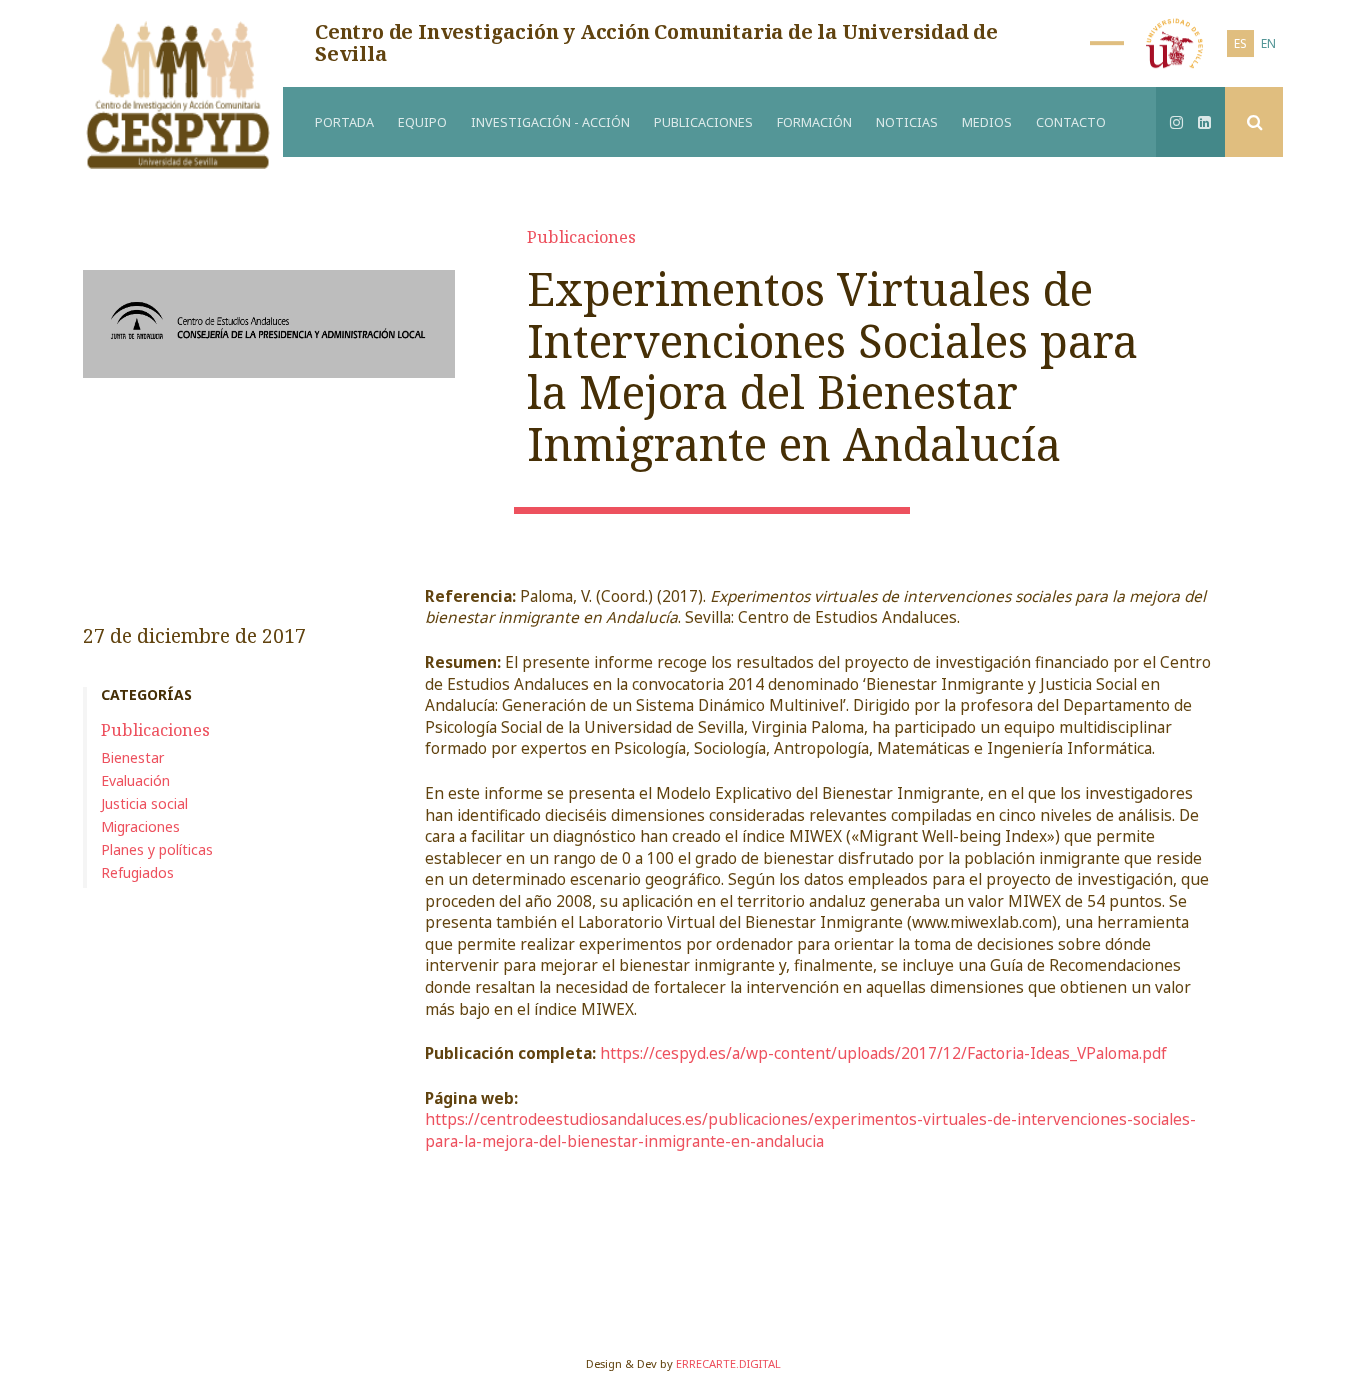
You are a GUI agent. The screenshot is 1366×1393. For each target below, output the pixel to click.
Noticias (907, 122)
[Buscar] (1254, 122)
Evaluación (135, 780)
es (1240, 43)
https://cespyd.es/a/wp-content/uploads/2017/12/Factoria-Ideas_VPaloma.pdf (883, 1053)
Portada (344, 122)
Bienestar (132, 757)
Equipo (422, 122)
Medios (987, 122)
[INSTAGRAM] (1177, 122)
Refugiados (137, 872)
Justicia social (144, 803)
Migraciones (140, 826)
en (1268, 43)
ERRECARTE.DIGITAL (728, 1363)
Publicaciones (703, 122)
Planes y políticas (157, 849)
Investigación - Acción (550, 122)
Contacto (1071, 122)
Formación (814, 122)
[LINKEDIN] (1205, 122)
